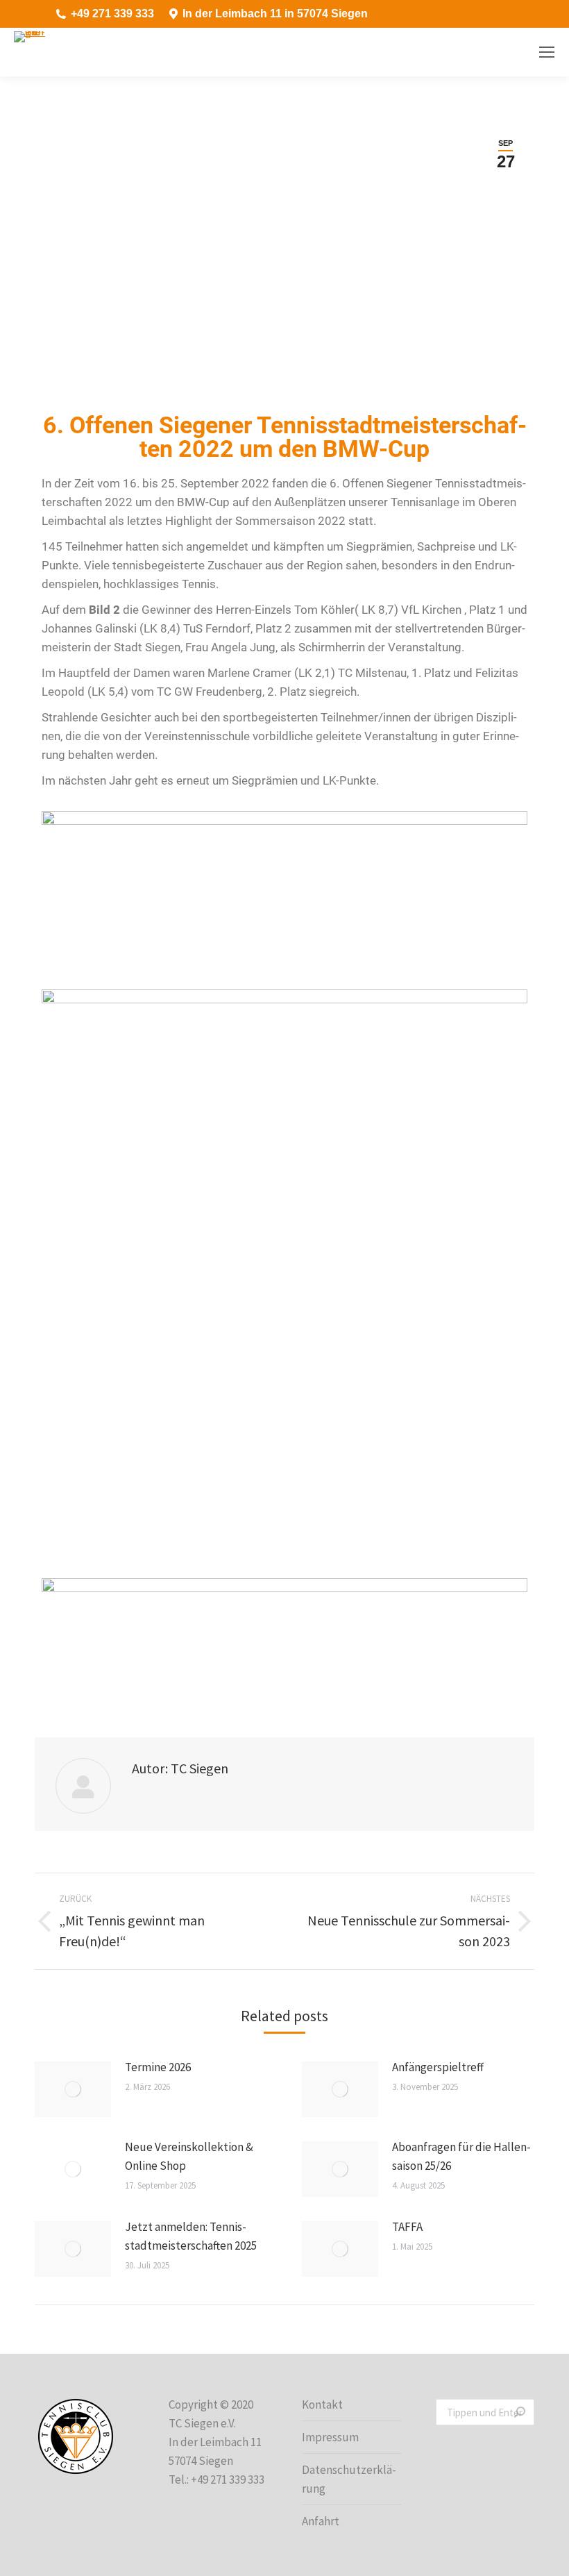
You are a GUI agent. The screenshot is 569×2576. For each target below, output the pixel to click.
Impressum (330, 2437)
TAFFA (407, 2227)
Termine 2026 (158, 2067)
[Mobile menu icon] (547, 52)
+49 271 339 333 (112, 14)
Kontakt (322, 2404)
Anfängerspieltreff (438, 2067)
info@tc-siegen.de (481, 52)
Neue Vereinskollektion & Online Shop (189, 2156)
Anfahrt (321, 2521)
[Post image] (73, 2089)
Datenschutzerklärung (349, 2479)
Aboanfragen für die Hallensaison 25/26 (461, 2156)
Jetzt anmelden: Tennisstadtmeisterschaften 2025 (191, 2236)
